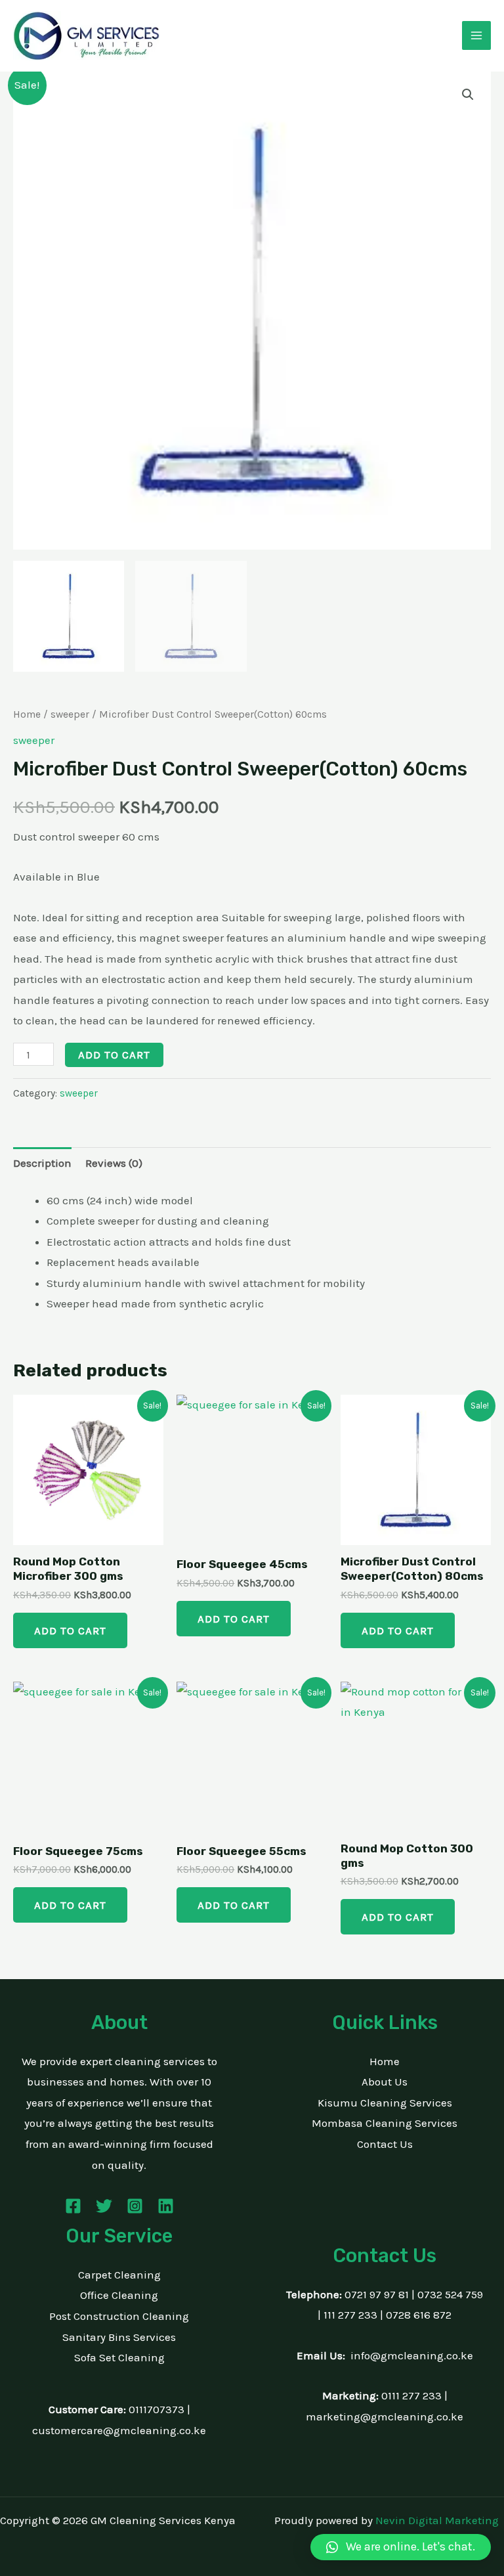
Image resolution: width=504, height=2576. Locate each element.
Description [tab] (42, 1163)
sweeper (70, 714)
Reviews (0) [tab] (114, 1163)
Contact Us (385, 2144)
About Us (385, 2082)
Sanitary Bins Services (119, 2337)
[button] (468, 95)
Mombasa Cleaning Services (385, 2123)
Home (27, 714)
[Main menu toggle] (476, 35)
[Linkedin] (166, 2206)
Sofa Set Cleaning (119, 2357)
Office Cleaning (119, 2295)
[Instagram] (135, 2206)
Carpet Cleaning (119, 2275)
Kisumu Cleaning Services (385, 2103)
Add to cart (114, 1055)
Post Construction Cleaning (119, 2316)
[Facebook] (73, 2206)
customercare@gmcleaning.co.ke (119, 2430)
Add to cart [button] (70, 1630)
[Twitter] (104, 2206)
